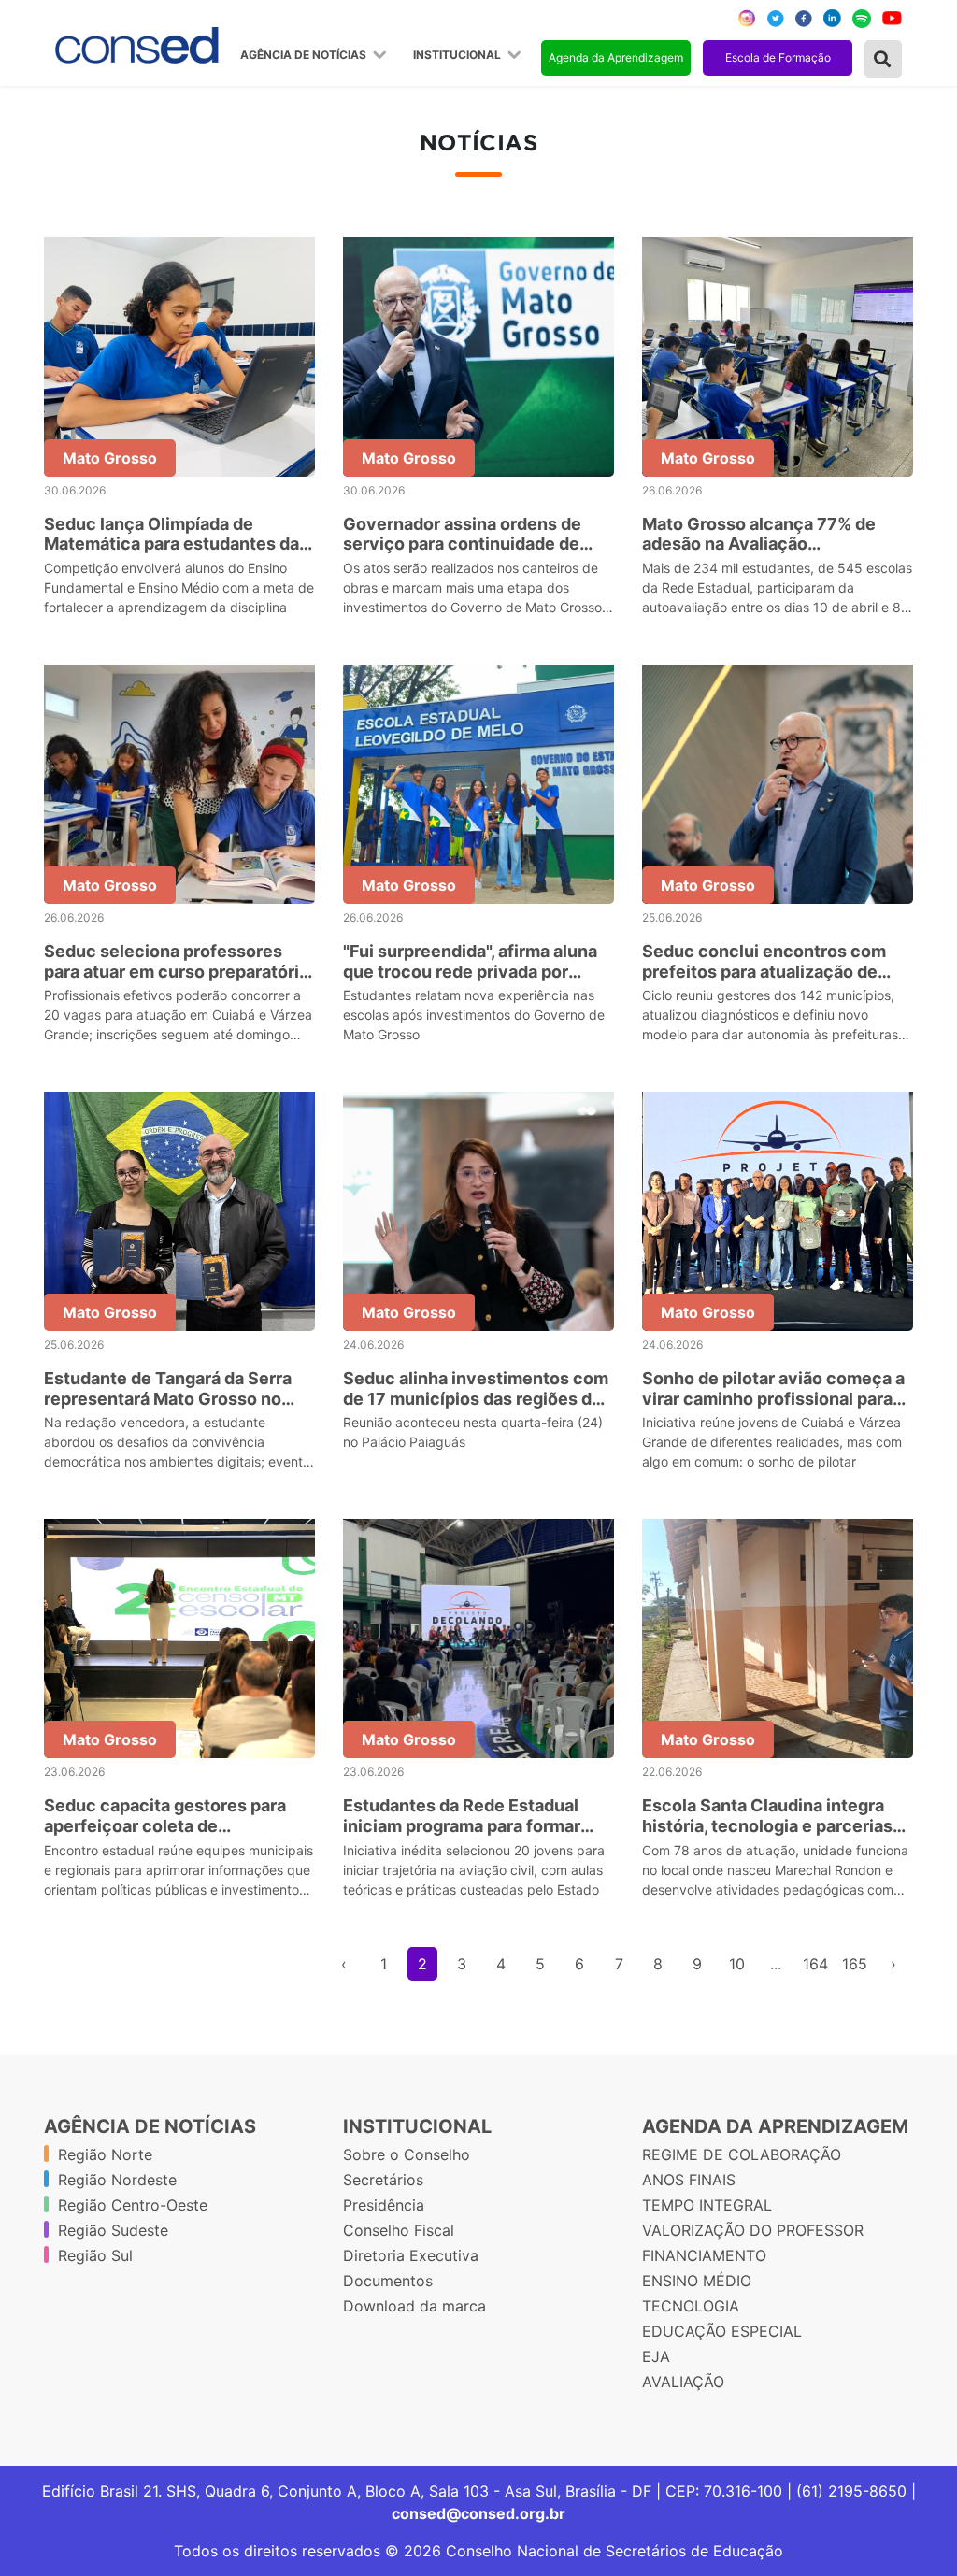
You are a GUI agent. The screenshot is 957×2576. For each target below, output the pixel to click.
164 (815, 1964)
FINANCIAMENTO (704, 2255)
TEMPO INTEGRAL (707, 2205)
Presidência (384, 2205)
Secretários (383, 2180)
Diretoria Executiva (411, 2255)
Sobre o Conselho (407, 2154)
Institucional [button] (458, 55)
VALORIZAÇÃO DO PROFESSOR (753, 2230)
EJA (656, 2356)
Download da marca (414, 2306)
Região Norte (105, 2154)
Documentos (388, 2281)
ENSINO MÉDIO (697, 2281)
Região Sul (95, 2255)
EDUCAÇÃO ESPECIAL (722, 2331)
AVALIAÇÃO (683, 2382)
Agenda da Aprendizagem (616, 57)
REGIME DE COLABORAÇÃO (742, 2154)
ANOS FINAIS (689, 2180)
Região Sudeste (113, 2230)
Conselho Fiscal (399, 2230)
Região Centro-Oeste (133, 2205)
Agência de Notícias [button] (305, 55)
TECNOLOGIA (691, 2306)
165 (855, 1964)
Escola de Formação (778, 57)
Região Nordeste (117, 2180)
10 (737, 1964)
